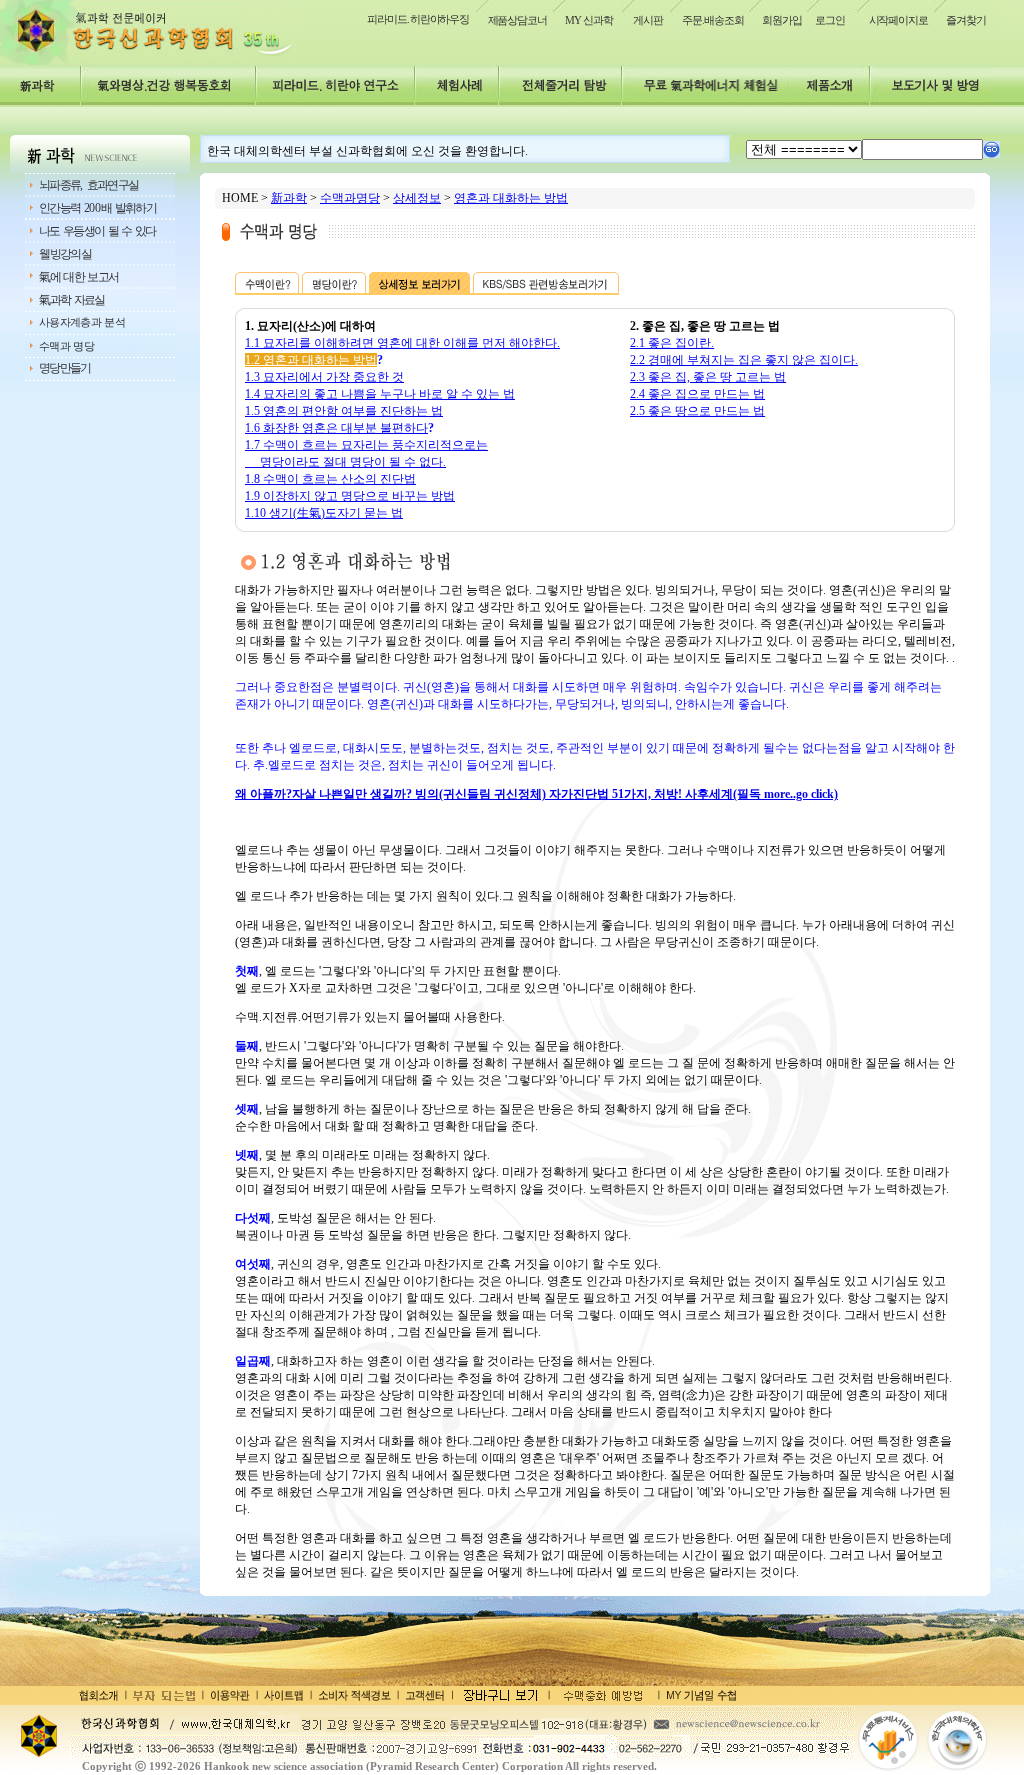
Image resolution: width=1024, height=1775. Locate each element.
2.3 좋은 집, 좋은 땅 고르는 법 (708, 377)
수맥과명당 (350, 198)
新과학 (289, 198)
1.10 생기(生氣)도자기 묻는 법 (324, 513)
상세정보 (417, 198)
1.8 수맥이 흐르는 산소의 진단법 (330, 479)
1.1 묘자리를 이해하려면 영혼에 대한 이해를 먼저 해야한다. (402, 343)
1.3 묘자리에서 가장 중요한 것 (324, 377)
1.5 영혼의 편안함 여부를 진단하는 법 (344, 411)
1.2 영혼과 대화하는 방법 (311, 360)
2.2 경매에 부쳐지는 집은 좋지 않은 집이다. (744, 360)
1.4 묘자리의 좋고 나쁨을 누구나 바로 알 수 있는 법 (380, 394)
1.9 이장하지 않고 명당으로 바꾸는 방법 (350, 496)
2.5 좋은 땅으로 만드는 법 (697, 411)
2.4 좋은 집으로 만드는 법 (697, 394)
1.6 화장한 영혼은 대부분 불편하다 (336, 428)
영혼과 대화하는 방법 (511, 198)
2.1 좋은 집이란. (672, 343)
